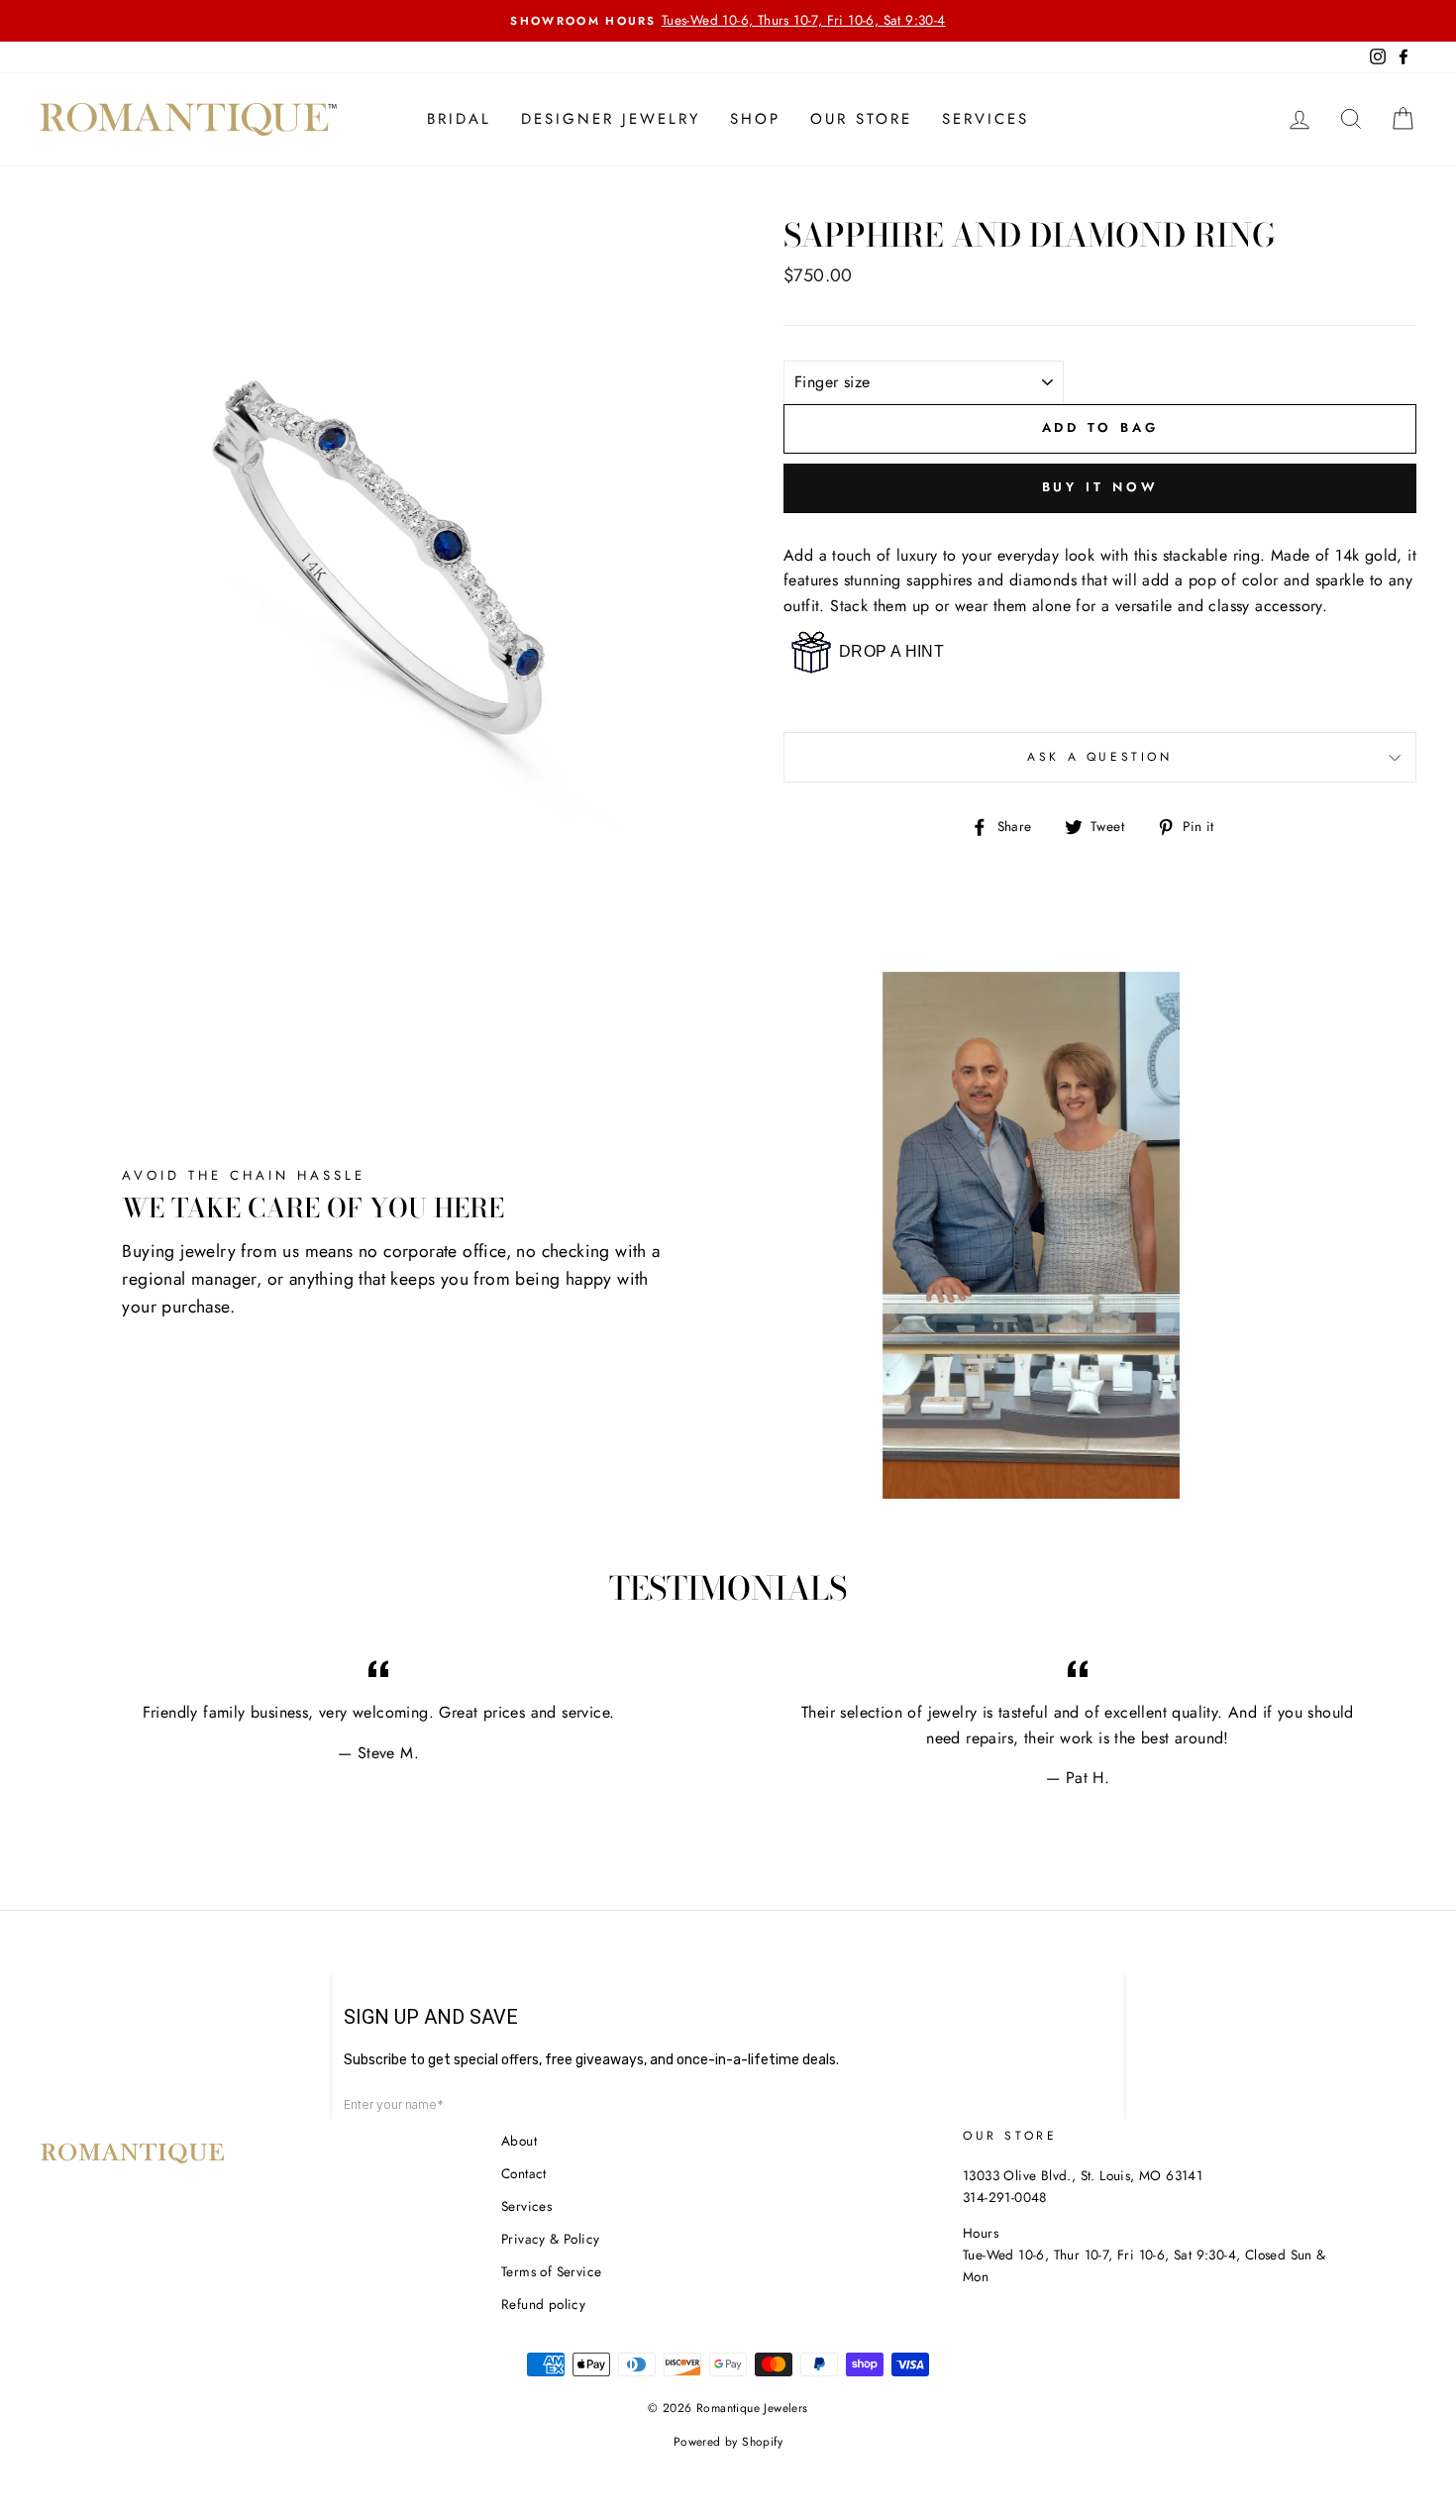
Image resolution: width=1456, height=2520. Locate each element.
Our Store (861, 119)
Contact (524, 2173)
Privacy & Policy (550, 2239)
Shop (755, 119)
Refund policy (543, 2304)
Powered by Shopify (728, 2442)
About (519, 2141)
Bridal (459, 119)
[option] (728, 21)
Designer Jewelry (611, 119)
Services (986, 119)
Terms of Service (551, 2271)
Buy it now (1100, 487)
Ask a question (1099, 757)
